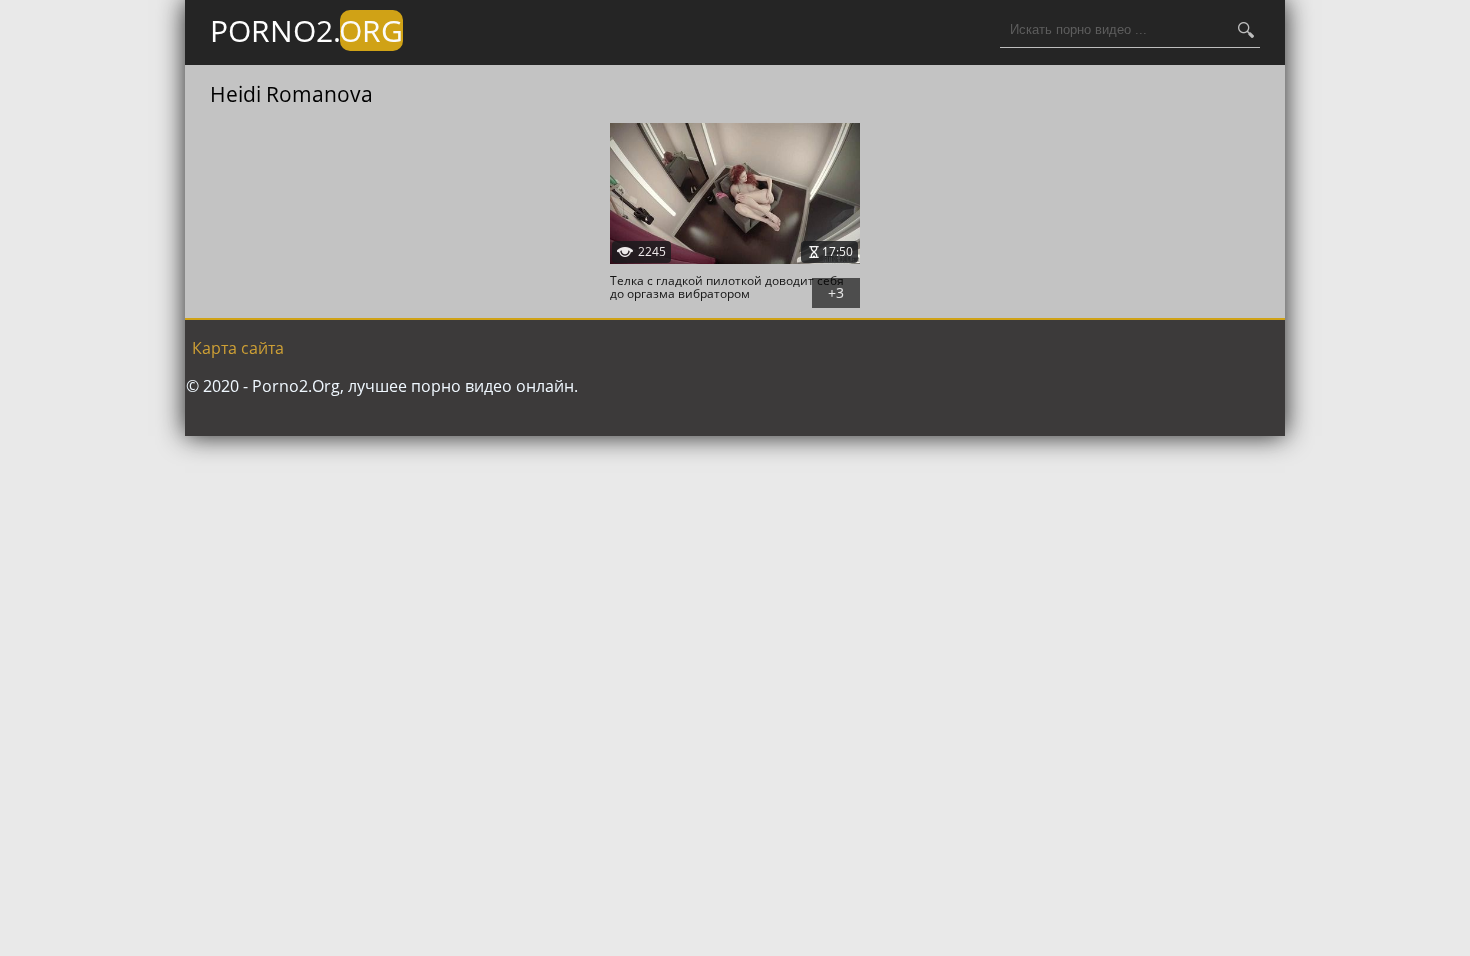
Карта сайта (238, 348)
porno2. (306, 30)
